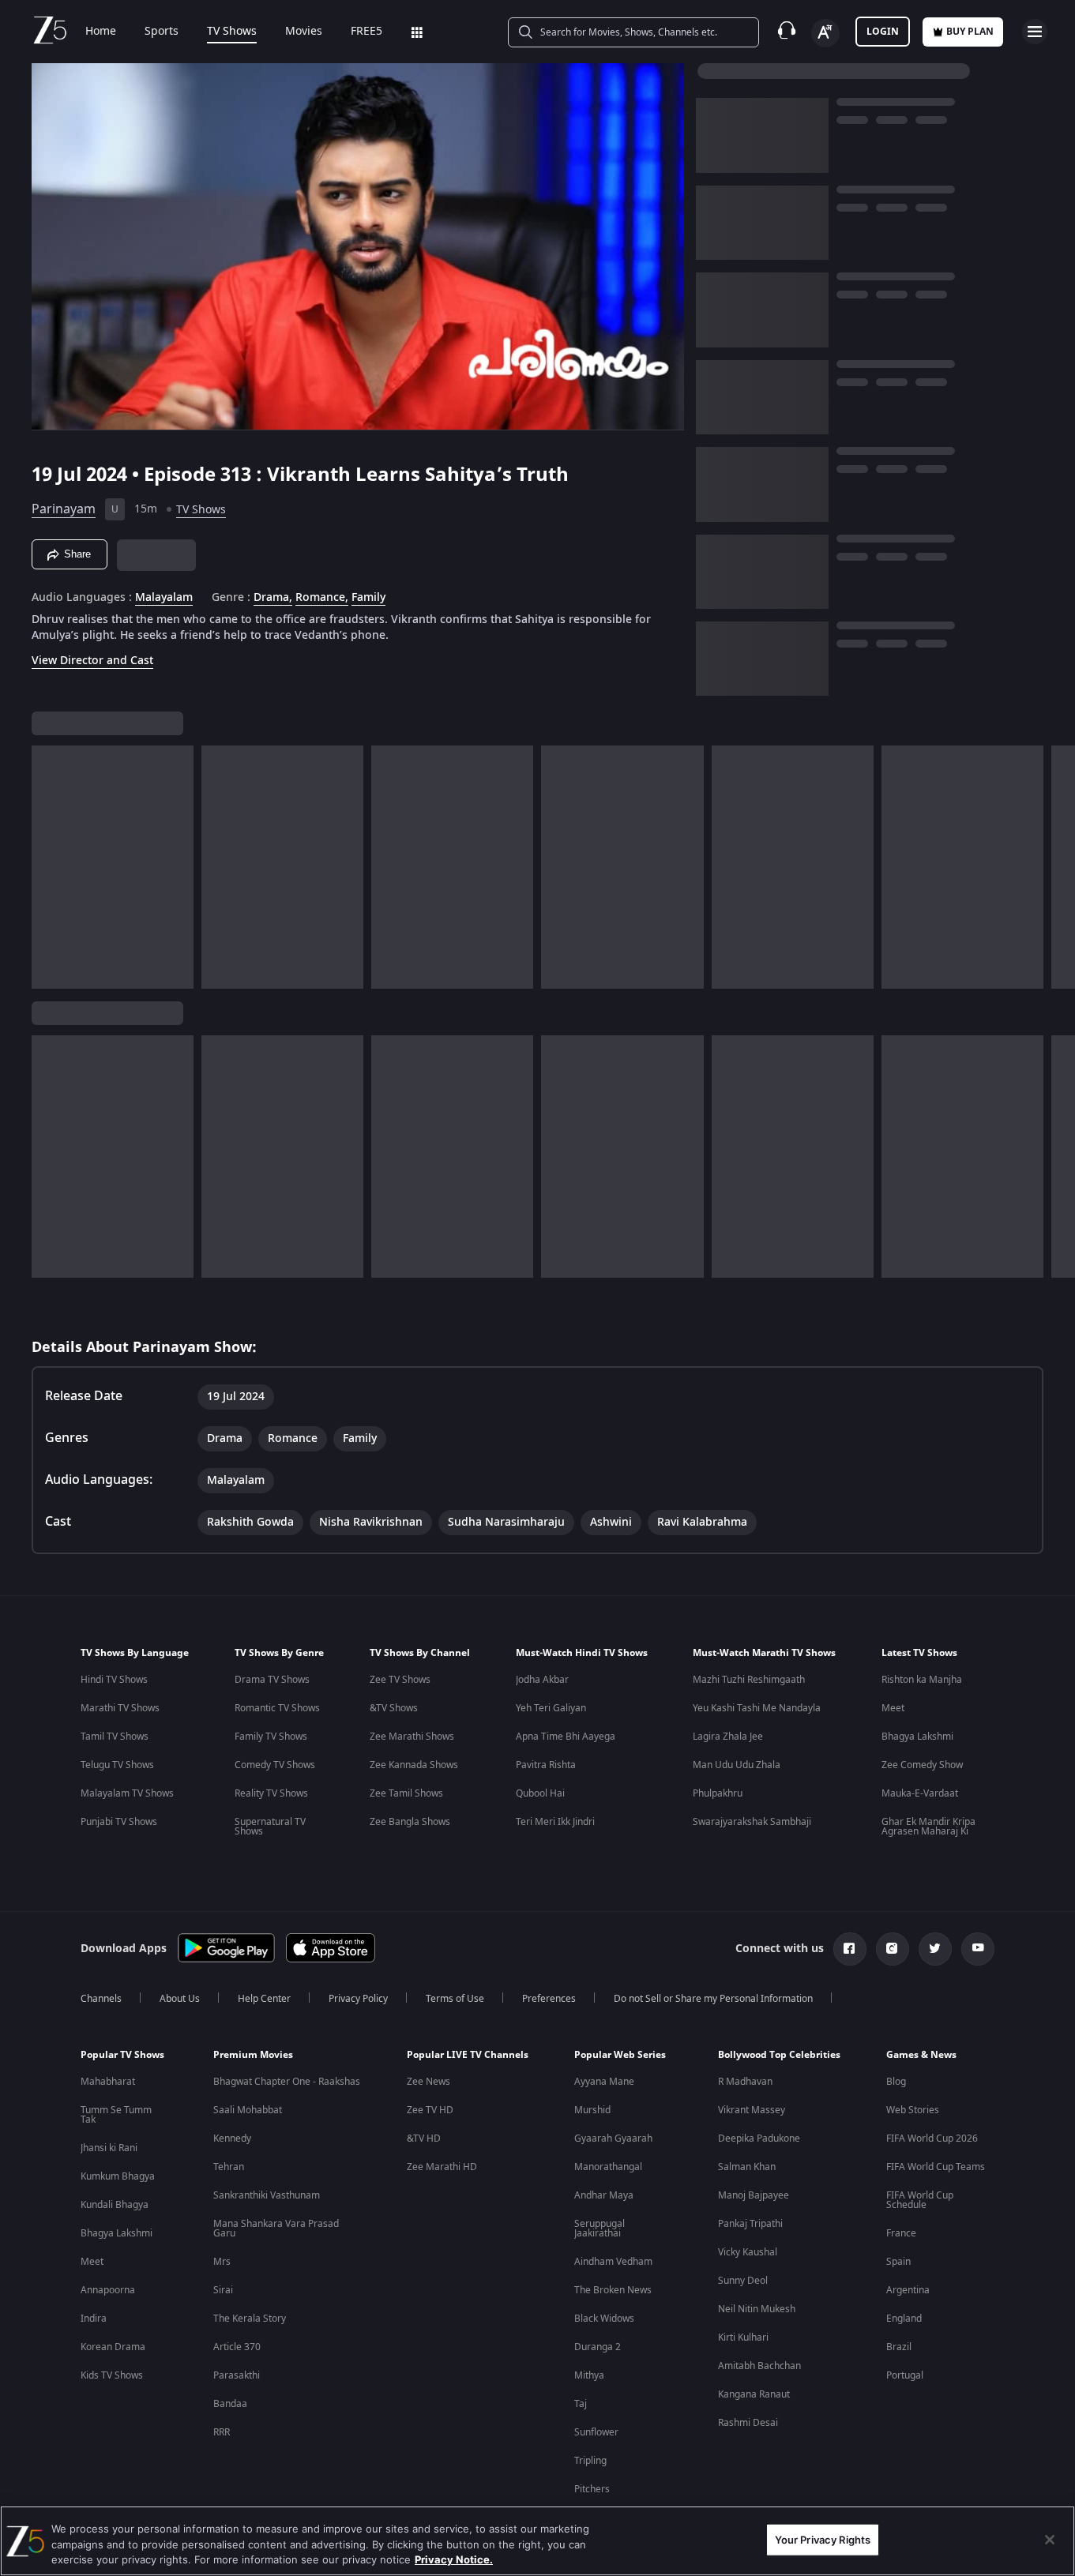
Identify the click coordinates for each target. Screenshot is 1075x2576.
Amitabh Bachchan (759, 2366)
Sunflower (596, 2432)
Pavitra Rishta (546, 1765)
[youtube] (978, 1949)
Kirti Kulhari (743, 2338)
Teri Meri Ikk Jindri (555, 1822)
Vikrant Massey (752, 2110)
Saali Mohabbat (248, 2110)
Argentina (908, 2290)
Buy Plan (970, 32)
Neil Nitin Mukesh (757, 2309)
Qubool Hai (540, 1793)
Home (101, 32)
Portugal (905, 2375)
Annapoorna (108, 2290)
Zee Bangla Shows (410, 1822)
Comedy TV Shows (275, 1765)
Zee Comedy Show (922, 1765)
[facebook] (850, 1949)
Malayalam (164, 598)
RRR (222, 2432)
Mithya (589, 2375)
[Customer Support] (787, 32)
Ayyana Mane (604, 2082)
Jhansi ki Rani (109, 2148)
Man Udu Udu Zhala (737, 1765)
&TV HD (424, 2139)
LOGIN (883, 32)
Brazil (899, 2347)
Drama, (273, 598)
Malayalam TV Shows (127, 1793)
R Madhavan (745, 2082)
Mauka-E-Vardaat (920, 1793)
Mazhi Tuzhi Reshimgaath (749, 1680)
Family (368, 598)
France (901, 2233)
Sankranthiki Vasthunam (267, 2195)
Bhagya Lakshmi (917, 1737)
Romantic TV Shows (277, 1708)
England (904, 2319)
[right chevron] (1058, 867)
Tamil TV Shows (115, 1737)
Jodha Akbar (542, 1680)
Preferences (549, 1999)
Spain (898, 2262)
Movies (304, 32)
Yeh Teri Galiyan (551, 1708)
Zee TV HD (430, 2110)
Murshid (592, 2110)
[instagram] (893, 1949)
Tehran (229, 2167)
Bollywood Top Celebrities (779, 2055)
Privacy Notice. (454, 2559)
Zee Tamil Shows (406, 1793)
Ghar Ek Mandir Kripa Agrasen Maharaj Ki (928, 1827)
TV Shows (232, 32)
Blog (896, 2082)
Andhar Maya (604, 2195)
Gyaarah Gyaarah (613, 2139)
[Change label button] (825, 33)
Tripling (590, 2461)
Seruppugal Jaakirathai (600, 2229)
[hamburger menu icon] (1035, 32)
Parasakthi (237, 2375)
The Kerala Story (250, 2319)
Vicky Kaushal (748, 2252)
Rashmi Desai (748, 2423)
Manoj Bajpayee (754, 2195)
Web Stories (913, 2110)
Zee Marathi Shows (412, 1737)
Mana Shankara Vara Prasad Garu (276, 2229)
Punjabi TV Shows (119, 1822)
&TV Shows (394, 1708)
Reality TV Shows (271, 1793)
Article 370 (237, 2347)
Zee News (428, 2082)
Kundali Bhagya (115, 2205)
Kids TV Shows (112, 2375)
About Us (180, 1999)
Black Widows (604, 2319)
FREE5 (366, 32)
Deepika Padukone (759, 2139)
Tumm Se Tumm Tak (116, 2115)
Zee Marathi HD (442, 2167)
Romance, (322, 598)
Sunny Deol (743, 2281)
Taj (581, 2404)
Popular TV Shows (122, 2055)
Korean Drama (113, 2347)
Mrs (222, 2262)
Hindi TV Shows (114, 1680)
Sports (162, 32)
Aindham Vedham (613, 2262)
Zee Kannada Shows (414, 1765)
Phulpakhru (718, 1793)
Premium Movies (253, 2055)
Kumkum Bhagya (118, 2176)
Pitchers (592, 2489)
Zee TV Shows (400, 1680)
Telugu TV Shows (117, 1765)
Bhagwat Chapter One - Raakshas (287, 2082)
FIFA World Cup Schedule (920, 2200)
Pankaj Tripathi (750, 2224)
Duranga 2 (598, 2347)
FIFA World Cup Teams (936, 2167)
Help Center (264, 1999)
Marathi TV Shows (120, 1708)
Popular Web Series (620, 2055)
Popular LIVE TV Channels (468, 2055)
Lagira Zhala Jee (728, 1737)
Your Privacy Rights (823, 2539)
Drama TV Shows (272, 1680)
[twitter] (935, 1949)
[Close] (1050, 2540)
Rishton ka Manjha (922, 1680)
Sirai (223, 2290)
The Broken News (613, 2290)
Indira (94, 2319)
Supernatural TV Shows (270, 1827)
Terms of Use (455, 1999)
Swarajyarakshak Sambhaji (752, 1822)
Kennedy (232, 2139)
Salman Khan (747, 2167)
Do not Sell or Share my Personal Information (713, 1999)
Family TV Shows (271, 1737)
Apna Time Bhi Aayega (566, 1737)
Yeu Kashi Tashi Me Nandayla (757, 1708)
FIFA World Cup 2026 (932, 2139)
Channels (101, 1999)
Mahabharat (108, 2082)
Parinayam (64, 509)
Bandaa (230, 2404)
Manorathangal (608, 2167)
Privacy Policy (358, 1999)
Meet (893, 1708)
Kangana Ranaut (754, 2394)
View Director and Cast (92, 661)
